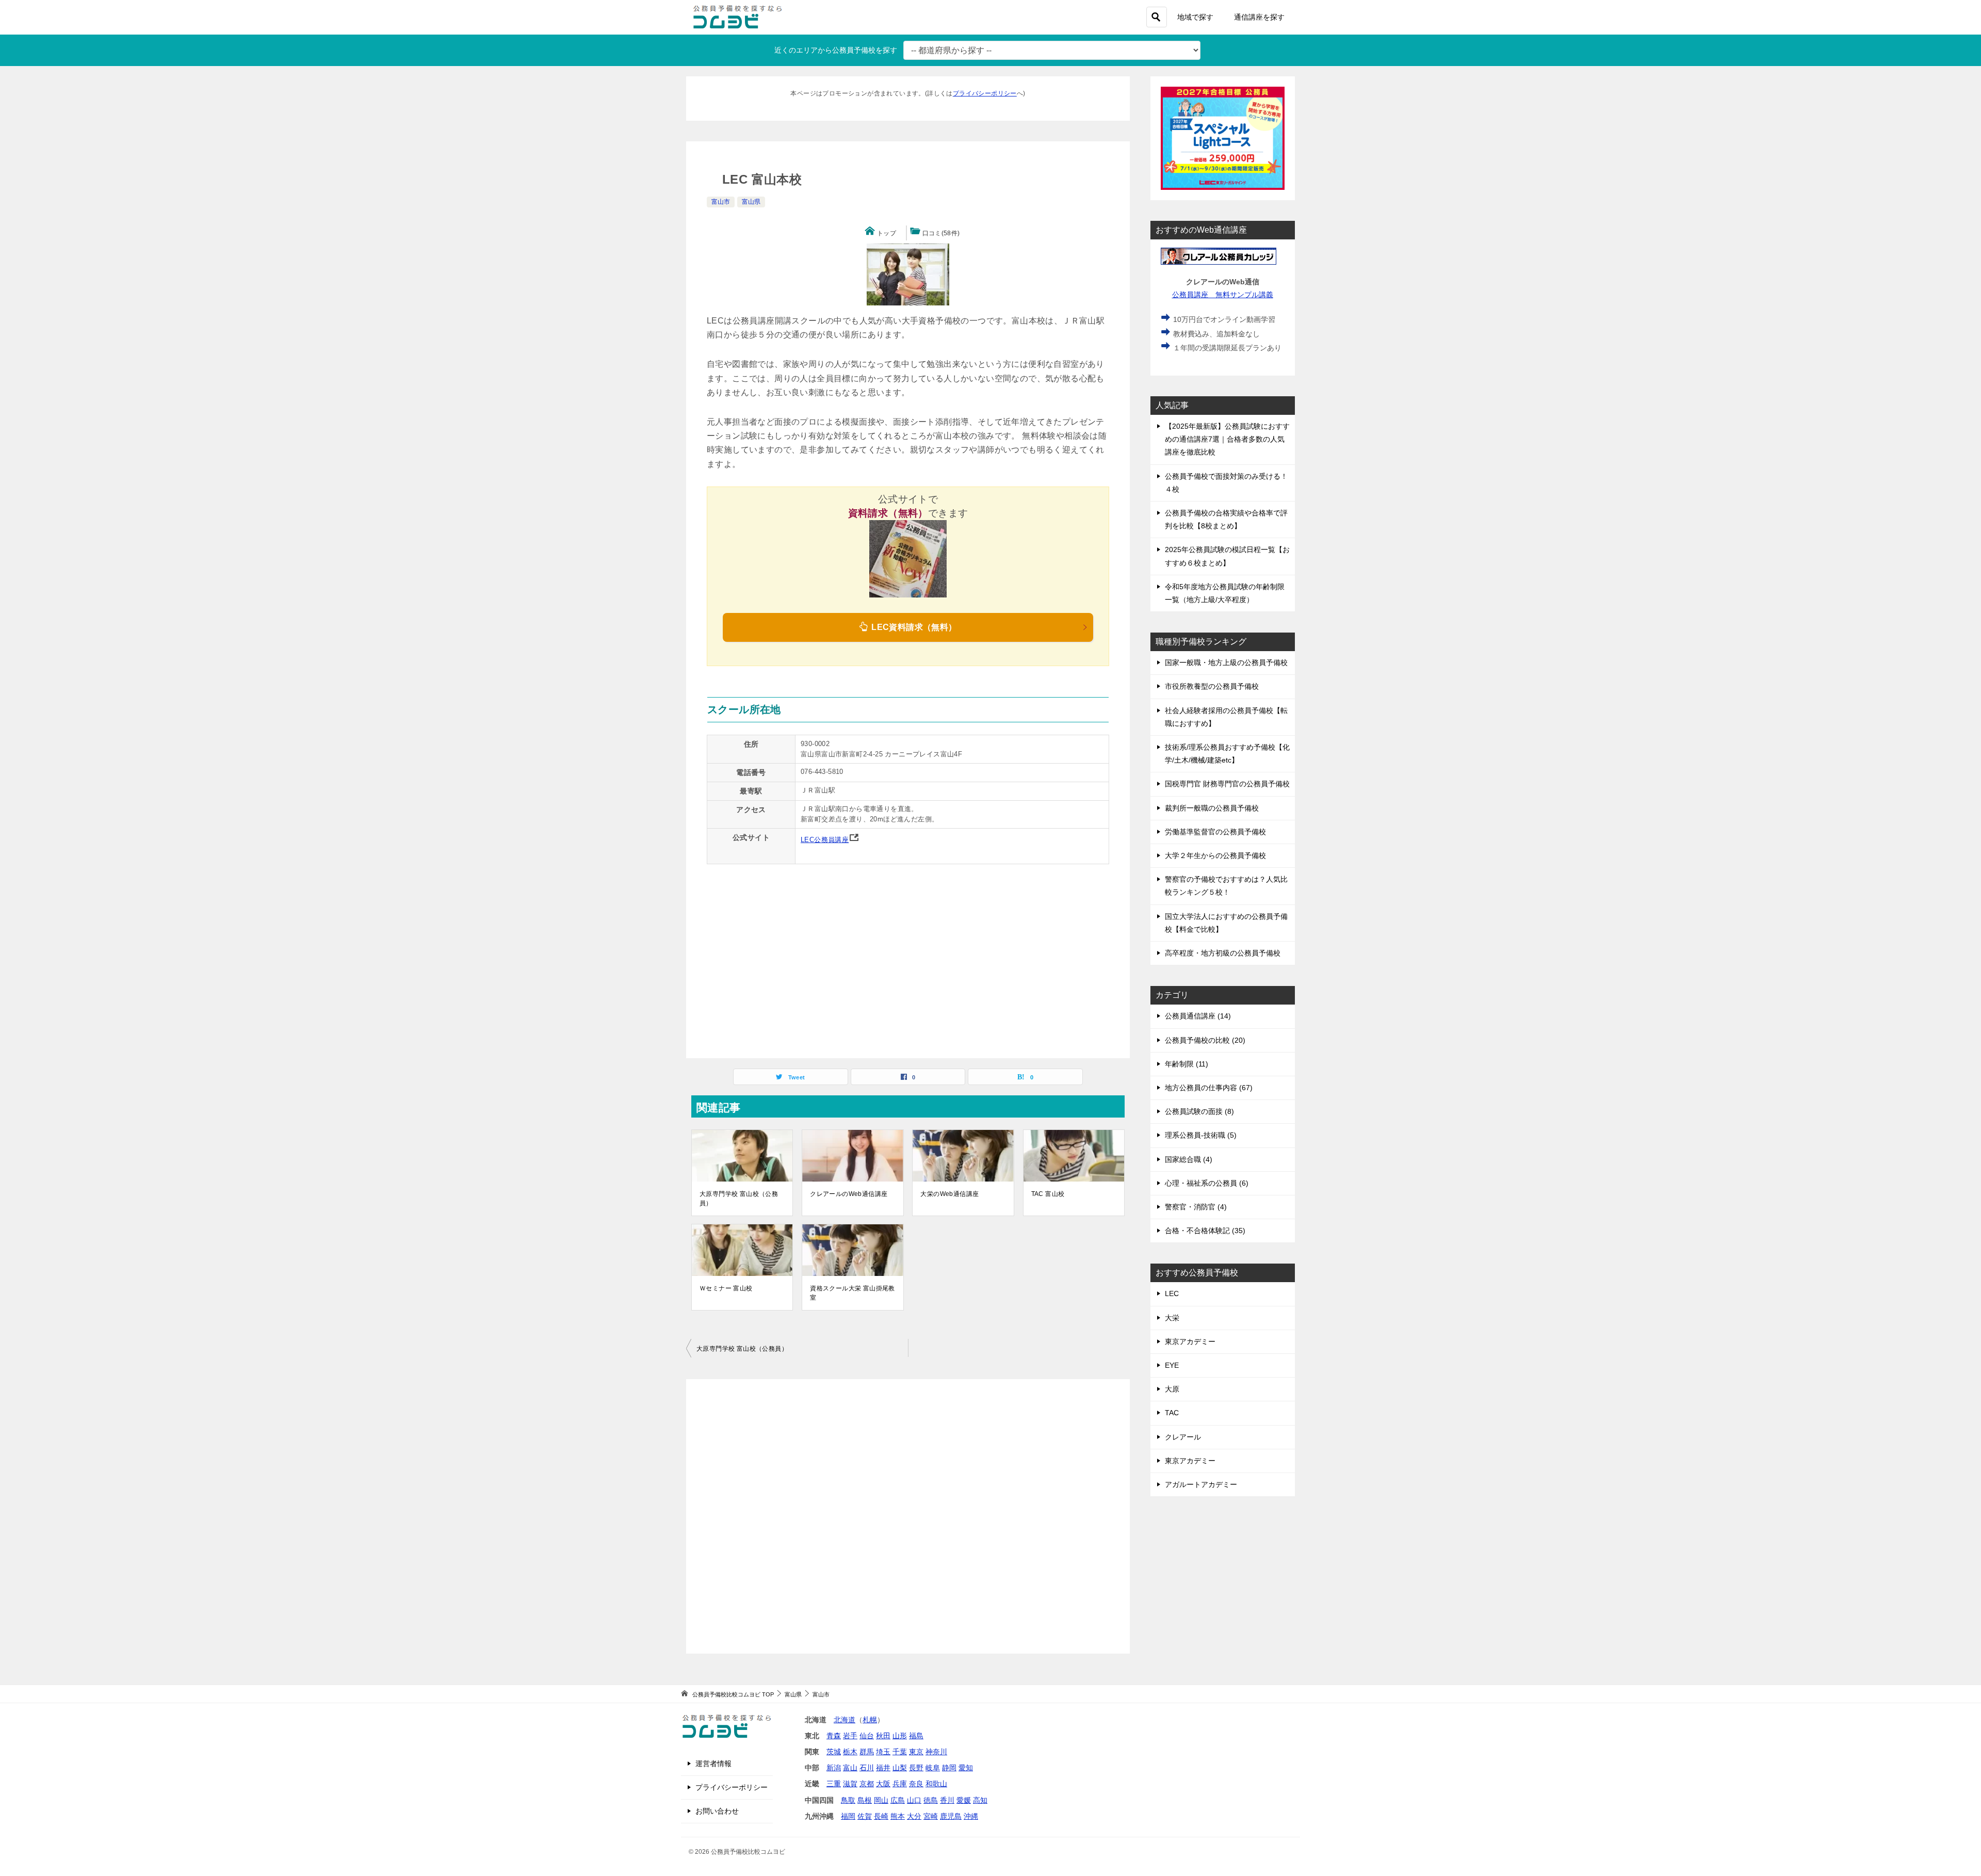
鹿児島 (951, 1816)
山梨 (900, 1768)
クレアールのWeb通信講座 (849, 1194)
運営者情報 (713, 1764)
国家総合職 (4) (1189, 1159)
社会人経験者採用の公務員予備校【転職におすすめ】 (1226, 717)
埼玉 (883, 1752)
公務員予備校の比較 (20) (1205, 1040)
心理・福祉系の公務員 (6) (1207, 1183)
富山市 (721, 202)
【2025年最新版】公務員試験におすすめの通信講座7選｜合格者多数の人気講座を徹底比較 (1227, 439)
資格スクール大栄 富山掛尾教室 (853, 1293)
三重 (834, 1784)
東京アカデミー (1190, 1341)
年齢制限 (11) (1187, 1064)
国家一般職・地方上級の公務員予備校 (1226, 662)
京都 (867, 1784)
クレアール (1183, 1437)
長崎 (881, 1816)
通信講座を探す (1259, 17)
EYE (1172, 1365)
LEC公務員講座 (825, 840)
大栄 (1172, 1318)
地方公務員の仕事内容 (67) (1209, 1088)
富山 (850, 1768)
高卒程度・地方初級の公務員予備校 (1223, 953)
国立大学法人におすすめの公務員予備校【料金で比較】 (1226, 923)
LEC (1172, 1293)
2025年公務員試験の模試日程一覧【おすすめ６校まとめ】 (1227, 556)
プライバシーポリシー (985, 93)
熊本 (898, 1816)
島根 (865, 1800)
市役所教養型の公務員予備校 (1212, 686)
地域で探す (1195, 17)
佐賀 (865, 1816)
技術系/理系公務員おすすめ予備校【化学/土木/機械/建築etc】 (1227, 754)
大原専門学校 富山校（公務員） (739, 1199)
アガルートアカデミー (1201, 1484)
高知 (980, 1800)
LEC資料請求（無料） (913, 627)
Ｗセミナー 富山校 (726, 1288)
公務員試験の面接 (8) (1199, 1111)
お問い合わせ (717, 1811)
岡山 (881, 1800)
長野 (916, 1768)
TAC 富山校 (1048, 1194)
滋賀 (850, 1784)
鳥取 (848, 1800)
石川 (867, 1768)
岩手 (850, 1736)
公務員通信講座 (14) (1198, 1016)
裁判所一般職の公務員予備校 (1212, 808)
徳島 (931, 1800)
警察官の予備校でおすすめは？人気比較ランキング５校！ (1226, 886)
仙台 (867, 1736)
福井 (883, 1768)
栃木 (850, 1752)
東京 (916, 1752)
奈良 (916, 1784)
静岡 (949, 1768)
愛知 (966, 1768)
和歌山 (936, 1784)
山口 (914, 1800)
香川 (947, 1800)
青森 (834, 1736)
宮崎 (931, 1816)
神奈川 (936, 1752)
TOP (733, 1694)
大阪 (883, 1784)
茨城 (834, 1752)
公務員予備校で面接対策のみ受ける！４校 (1226, 483)
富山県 (751, 202)
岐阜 (933, 1768)
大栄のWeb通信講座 (949, 1194)
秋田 (883, 1736)
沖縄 (971, 1816)
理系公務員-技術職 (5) (1201, 1135)
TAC (1172, 1413)
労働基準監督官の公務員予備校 (1215, 832)
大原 (1172, 1389)
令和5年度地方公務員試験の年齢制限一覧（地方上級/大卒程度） (1225, 593)
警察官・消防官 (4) (1196, 1207)
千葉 (900, 1752)
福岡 (848, 1816)
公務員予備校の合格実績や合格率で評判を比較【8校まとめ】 (1226, 519)
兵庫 (900, 1784)
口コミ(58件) (941, 233)
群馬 (867, 1752)
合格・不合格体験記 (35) (1205, 1231)
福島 (916, 1736)
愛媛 (964, 1800)
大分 (914, 1816)
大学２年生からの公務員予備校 (1215, 855)
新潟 (834, 1768)
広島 (898, 1800)
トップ (887, 233)
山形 (900, 1736)
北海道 (845, 1720)
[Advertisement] (908, 1516)
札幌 (870, 1720)
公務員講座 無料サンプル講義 (1223, 295)
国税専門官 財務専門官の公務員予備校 (1227, 784)
